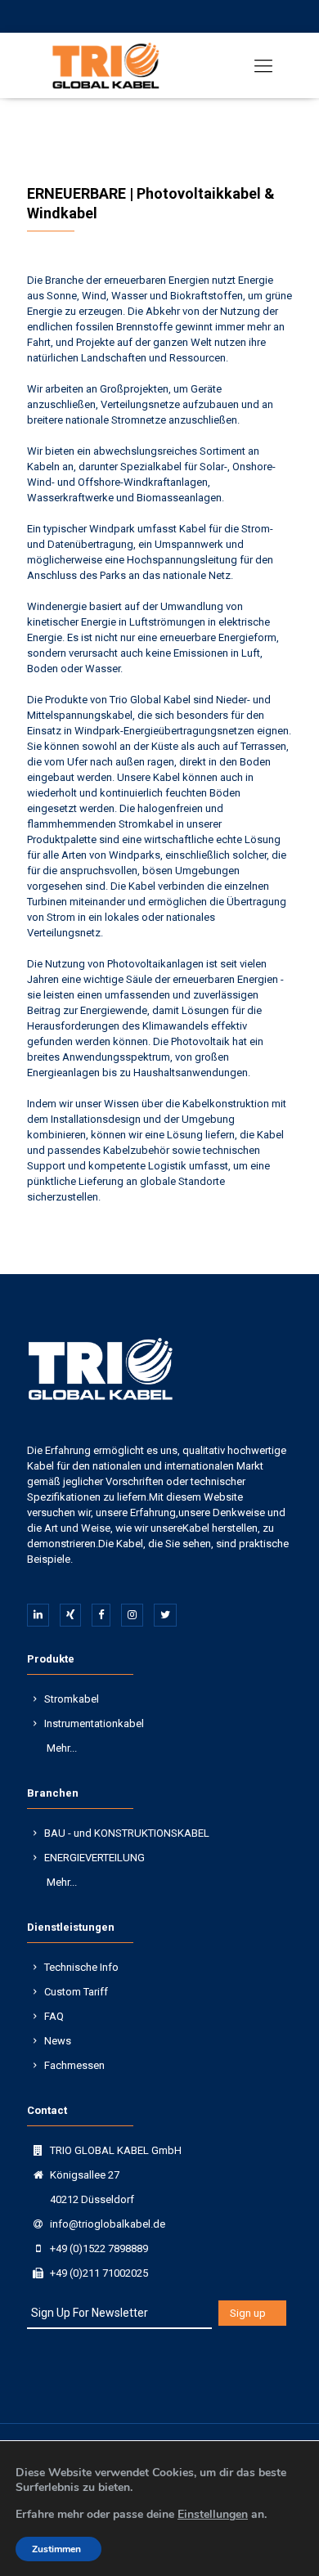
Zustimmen (56, 2549)
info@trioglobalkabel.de (108, 2224)
